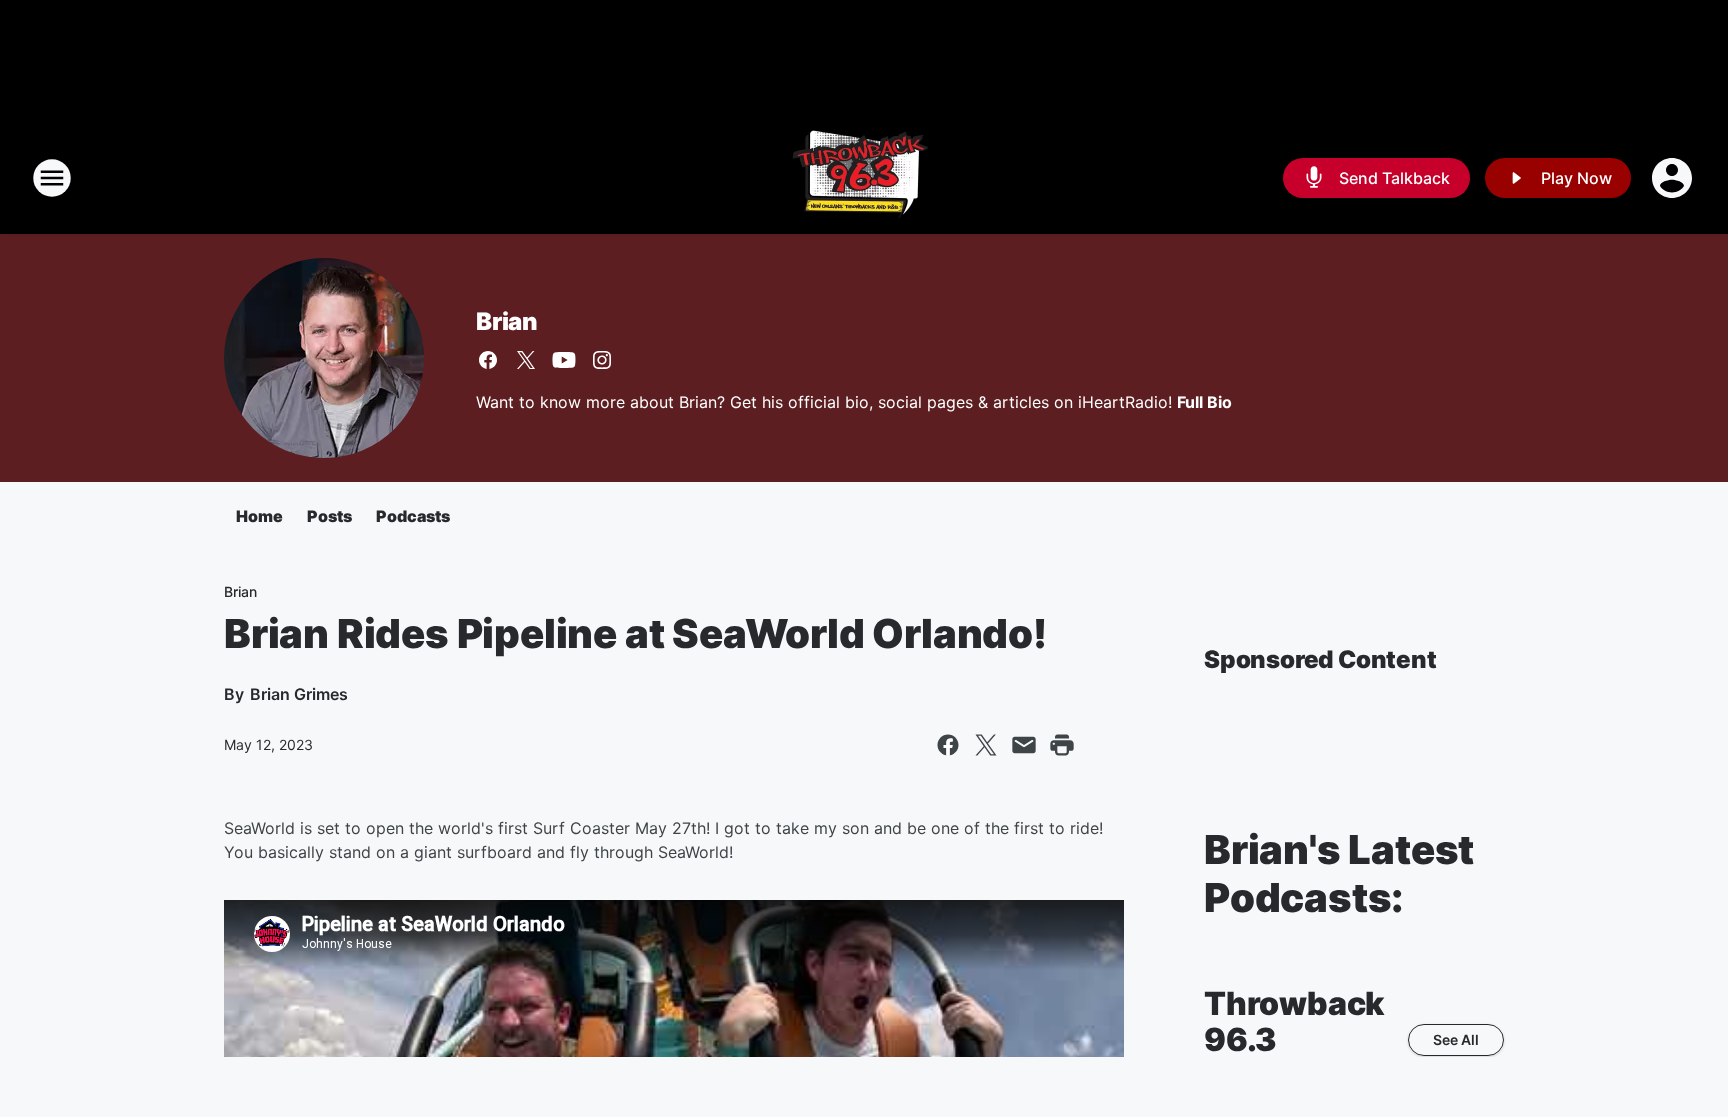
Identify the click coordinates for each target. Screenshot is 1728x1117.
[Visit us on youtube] (564, 360)
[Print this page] (1062, 745)
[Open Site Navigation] (52, 178)
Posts (329, 516)
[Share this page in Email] (1024, 745)
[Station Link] (864, 178)
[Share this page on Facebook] (948, 745)
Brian (507, 321)
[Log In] (1674, 178)
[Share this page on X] (986, 745)
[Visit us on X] (526, 360)
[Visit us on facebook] (488, 360)
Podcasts (413, 516)
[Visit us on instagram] (602, 360)
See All (1456, 1039)
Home (259, 516)
